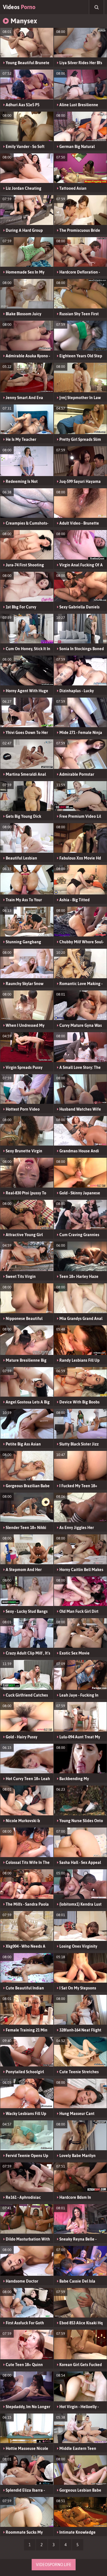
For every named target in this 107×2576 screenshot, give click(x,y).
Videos (19, 7)
